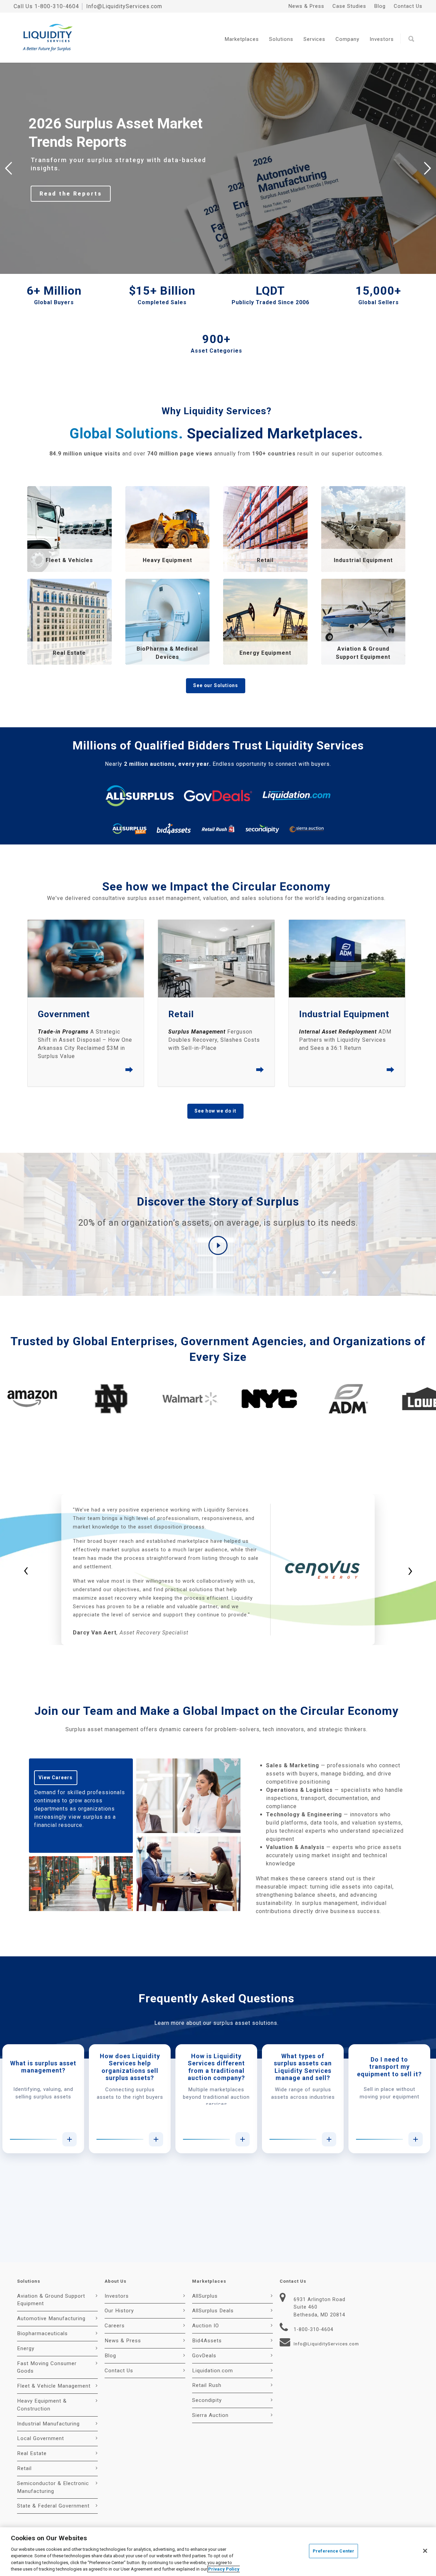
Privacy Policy (224, 2569)
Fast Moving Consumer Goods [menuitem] (47, 2367)
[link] (69, 529)
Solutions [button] (281, 39)
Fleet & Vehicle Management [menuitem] (54, 2386)
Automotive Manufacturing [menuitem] (51, 2318)
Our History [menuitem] (119, 2311)
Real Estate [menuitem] (32, 2453)
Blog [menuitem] (380, 6)
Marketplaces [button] (242, 39)
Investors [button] (382, 39)
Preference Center (333, 2551)
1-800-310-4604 (57, 6)
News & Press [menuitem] (306, 6)
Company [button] (347, 39)
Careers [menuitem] (115, 2326)
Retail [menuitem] (24, 2468)
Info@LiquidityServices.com (124, 6)
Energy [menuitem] (26, 2348)
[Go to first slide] (427, 168)
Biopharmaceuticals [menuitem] (42, 2333)
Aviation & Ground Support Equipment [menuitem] (51, 2300)
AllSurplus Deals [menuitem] (213, 2311)
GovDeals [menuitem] (204, 2356)
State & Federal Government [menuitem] (53, 2506)
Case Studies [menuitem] (349, 6)
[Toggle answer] (69, 2139)
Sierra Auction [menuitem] (210, 2415)
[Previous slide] (9, 168)
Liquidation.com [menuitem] (213, 2371)
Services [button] (314, 39)
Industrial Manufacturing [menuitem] (48, 2424)
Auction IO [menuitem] (206, 2326)
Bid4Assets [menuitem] (207, 2341)
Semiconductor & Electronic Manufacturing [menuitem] (53, 2487)
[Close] (425, 2551)
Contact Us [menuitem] (408, 6)
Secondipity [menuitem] (207, 2400)
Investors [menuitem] (117, 2296)
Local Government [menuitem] (41, 2438)
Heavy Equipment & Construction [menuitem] (42, 2405)
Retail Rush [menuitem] (207, 2385)
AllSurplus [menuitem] (205, 2296)
